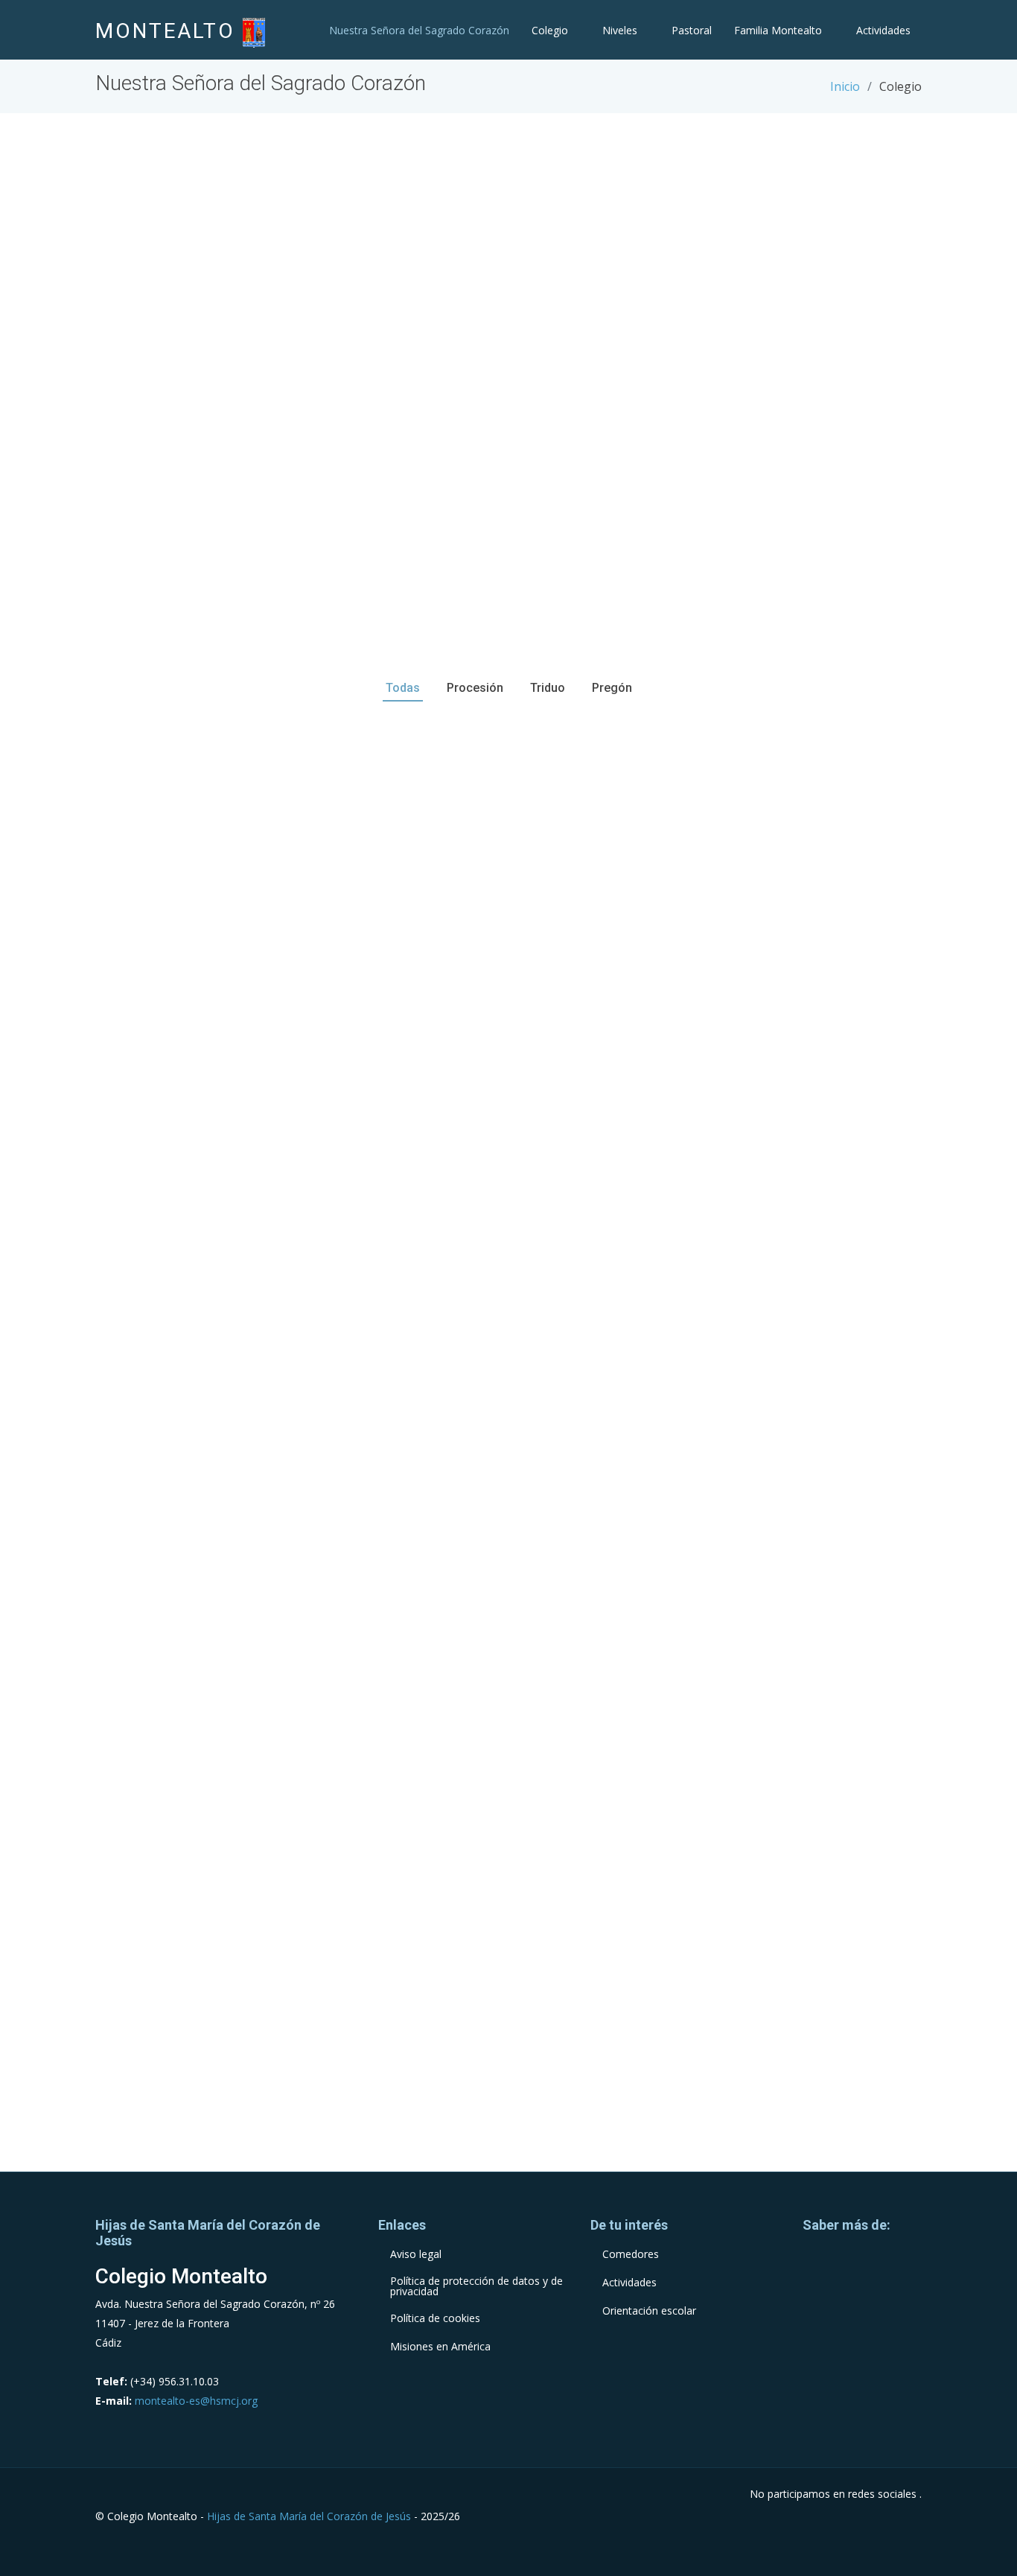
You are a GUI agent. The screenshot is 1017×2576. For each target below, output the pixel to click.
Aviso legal (416, 2254)
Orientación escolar (649, 2311)
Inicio (845, 86)
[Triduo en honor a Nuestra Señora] (791, 1055)
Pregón (226, 1027)
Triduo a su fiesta (791, 1027)
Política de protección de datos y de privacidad (476, 2286)
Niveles (620, 30)
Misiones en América (440, 2347)
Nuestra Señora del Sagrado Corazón (419, 30)
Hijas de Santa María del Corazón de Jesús (309, 2516)
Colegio (550, 30)
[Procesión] (226, 862)
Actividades (883, 30)
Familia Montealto (778, 30)
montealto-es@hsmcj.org (196, 2401)
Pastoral (692, 30)
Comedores (631, 2254)
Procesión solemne (226, 833)
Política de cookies (435, 2318)
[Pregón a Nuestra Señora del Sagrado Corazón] (226, 1055)
